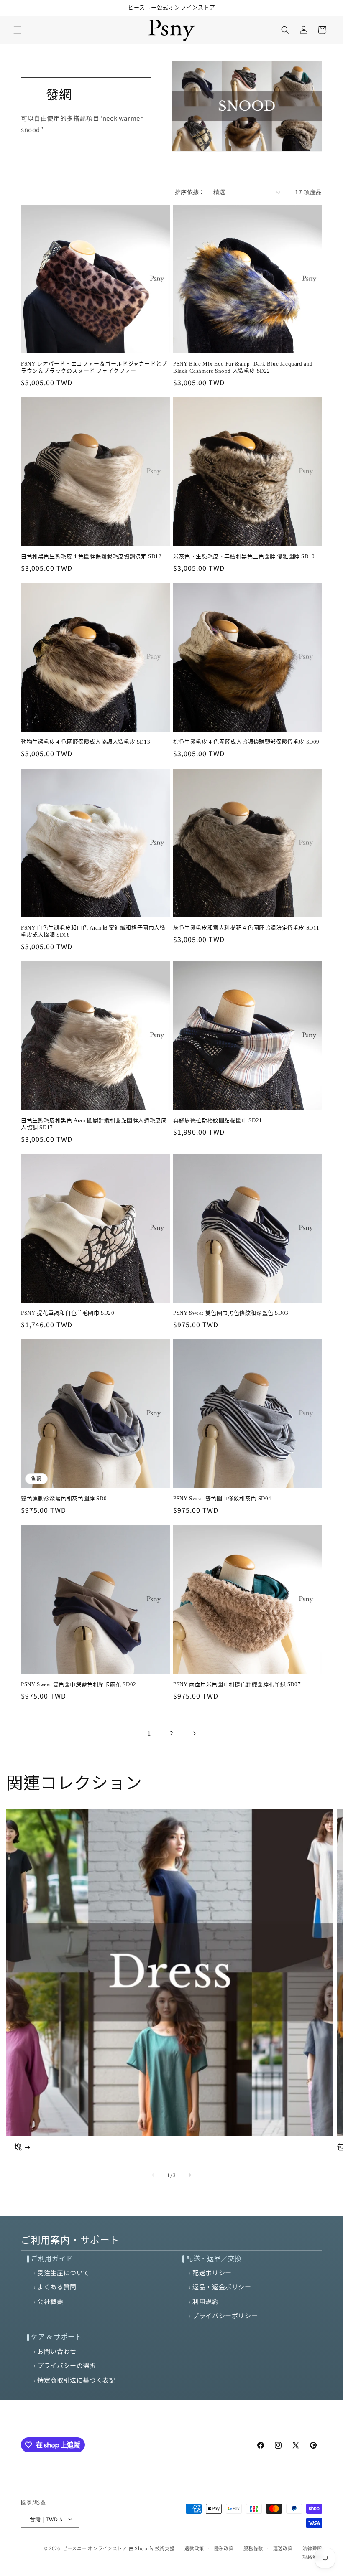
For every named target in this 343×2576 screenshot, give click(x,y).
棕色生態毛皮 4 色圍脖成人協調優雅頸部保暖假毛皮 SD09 (246, 742)
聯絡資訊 (312, 2557)
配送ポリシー (212, 2272)
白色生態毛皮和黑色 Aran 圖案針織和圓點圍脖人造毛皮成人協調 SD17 (94, 1124)
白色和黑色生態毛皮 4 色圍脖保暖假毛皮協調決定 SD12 (91, 556)
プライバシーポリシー (225, 2316)
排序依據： (190, 192)
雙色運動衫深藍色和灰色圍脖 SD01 (65, 1498)
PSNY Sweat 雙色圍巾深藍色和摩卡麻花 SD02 (79, 1684)
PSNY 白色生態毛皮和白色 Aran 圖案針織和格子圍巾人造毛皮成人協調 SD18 (93, 931)
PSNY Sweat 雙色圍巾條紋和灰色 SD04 (222, 1498)
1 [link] (149, 1733)
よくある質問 (57, 2287)
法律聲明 (312, 2548)
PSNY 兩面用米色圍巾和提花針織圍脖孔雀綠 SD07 (237, 1684)
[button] (18, 30)
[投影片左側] (153, 2175)
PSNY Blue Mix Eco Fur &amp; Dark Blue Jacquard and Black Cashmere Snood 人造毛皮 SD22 (243, 367)
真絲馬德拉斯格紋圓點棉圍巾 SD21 (218, 1120)
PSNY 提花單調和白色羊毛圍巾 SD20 (68, 1313)
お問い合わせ (57, 2351)
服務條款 (253, 2548)
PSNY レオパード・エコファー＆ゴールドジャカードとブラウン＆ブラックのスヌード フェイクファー (94, 367)
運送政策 (283, 2548)
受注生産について (63, 2272)
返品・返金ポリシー (222, 2287)
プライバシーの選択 (67, 2365)
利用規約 (205, 2301)
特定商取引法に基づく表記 (76, 2380)
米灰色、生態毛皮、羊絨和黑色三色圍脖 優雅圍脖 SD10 (244, 556)
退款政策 (194, 2548)
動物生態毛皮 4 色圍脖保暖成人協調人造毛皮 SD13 (86, 742)
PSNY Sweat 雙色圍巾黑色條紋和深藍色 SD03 (231, 1313)
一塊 (14, 2147)
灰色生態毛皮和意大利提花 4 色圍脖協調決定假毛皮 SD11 (246, 928)
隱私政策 (224, 2548)
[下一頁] (194, 1733)
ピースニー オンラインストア (95, 2548)
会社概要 (50, 2301)
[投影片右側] (190, 2175)
